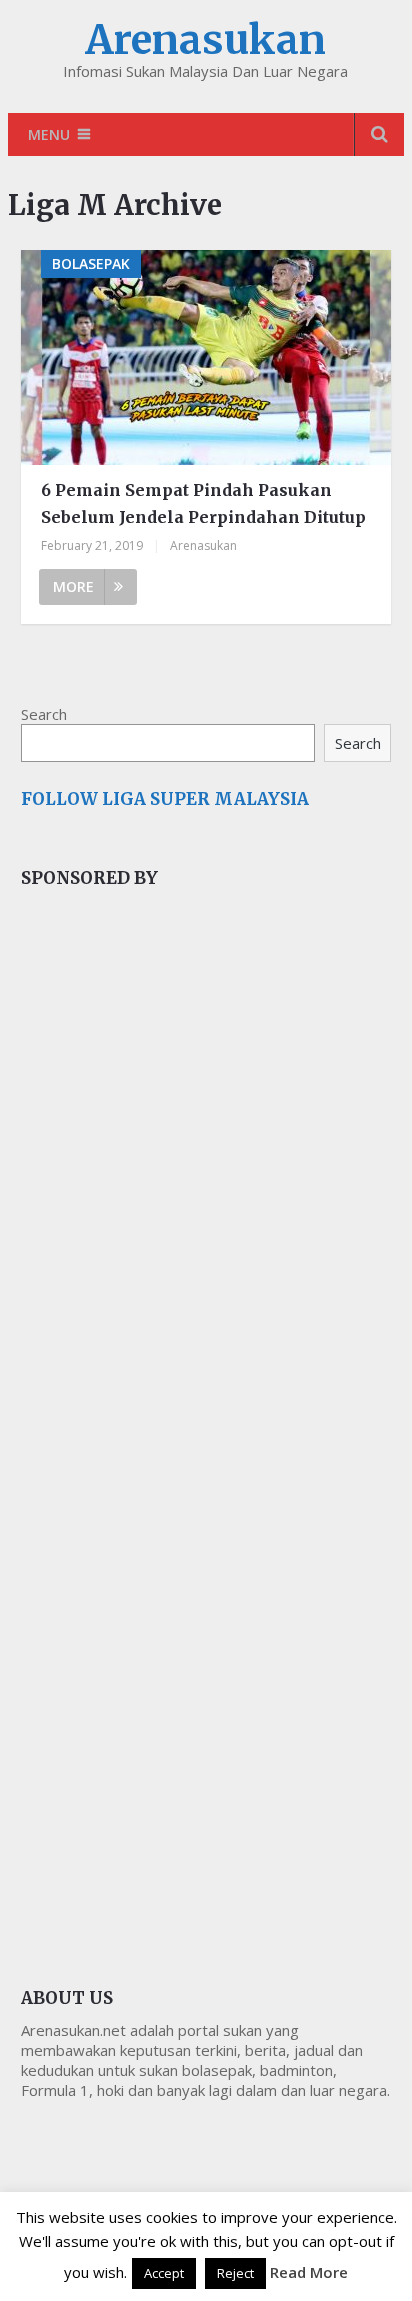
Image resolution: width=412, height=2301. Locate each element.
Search (44, 714)
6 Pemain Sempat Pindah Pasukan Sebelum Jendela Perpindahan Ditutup (203, 503)
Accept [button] (164, 2273)
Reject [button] (235, 2273)
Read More (309, 2272)
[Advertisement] (171, 1240)
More (73, 586)
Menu (49, 134)
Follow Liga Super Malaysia (165, 799)
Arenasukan (205, 40)
